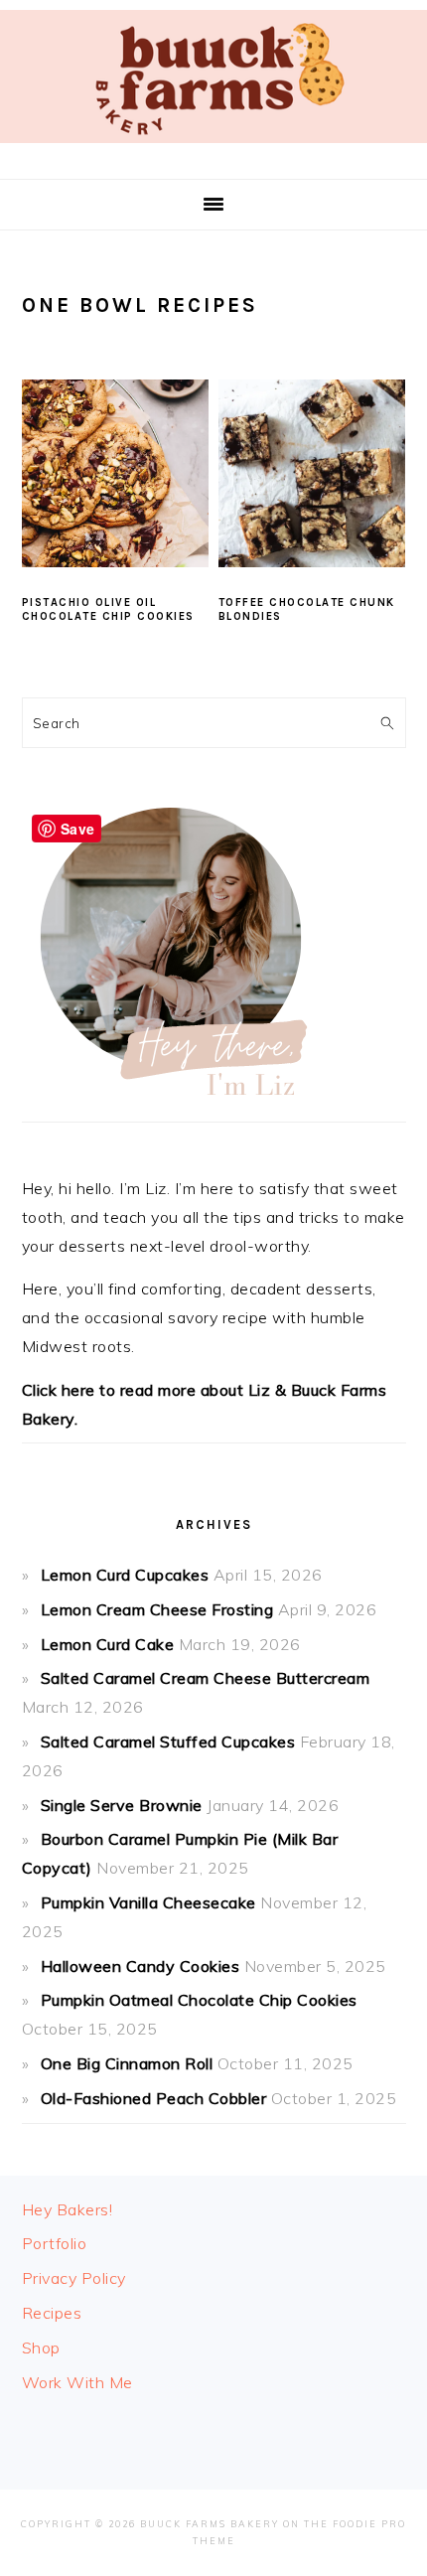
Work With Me (77, 2382)
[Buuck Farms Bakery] (213, 148)
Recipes (52, 2313)
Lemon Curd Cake (108, 1644)
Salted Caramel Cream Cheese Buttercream (206, 1678)
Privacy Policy (74, 2278)
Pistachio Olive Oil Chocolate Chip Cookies (108, 609)
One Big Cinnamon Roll (127, 2063)
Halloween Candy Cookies (141, 1966)
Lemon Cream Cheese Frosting (157, 1609)
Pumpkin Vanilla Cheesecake (148, 1902)
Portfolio (55, 2243)
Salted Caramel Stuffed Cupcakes (168, 1742)
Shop (41, 2348)
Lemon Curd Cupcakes (125, 1575)
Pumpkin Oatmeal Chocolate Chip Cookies (199, 2000)
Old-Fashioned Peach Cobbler (154, 2098)
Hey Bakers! (68, 2209)
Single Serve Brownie (122, 1805)
